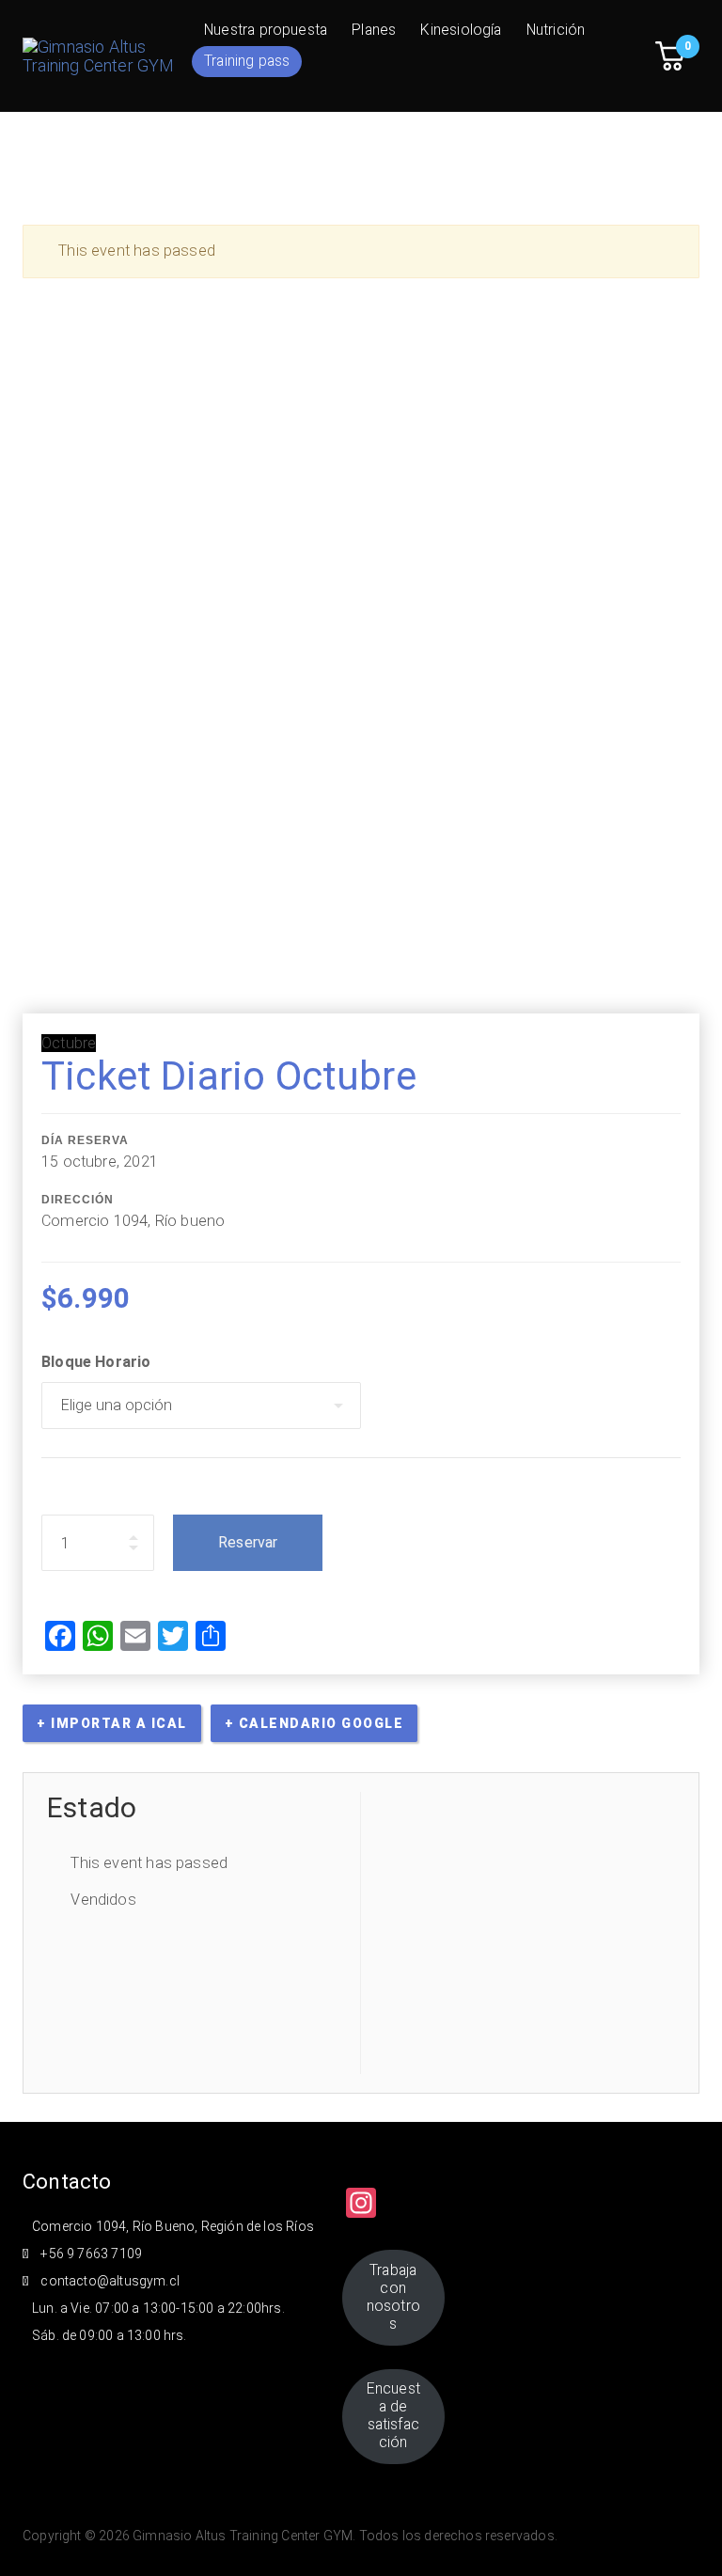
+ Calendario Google (314, 1723)
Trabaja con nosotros (393, 2297)
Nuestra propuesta (266, 30)
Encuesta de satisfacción (393, 2415)
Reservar (248, 1542)
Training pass (247, 61)
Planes (374, 30)
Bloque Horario (96, 1362)
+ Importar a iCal (112, 1723)
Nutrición (556, 30)
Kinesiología (461, 30)
